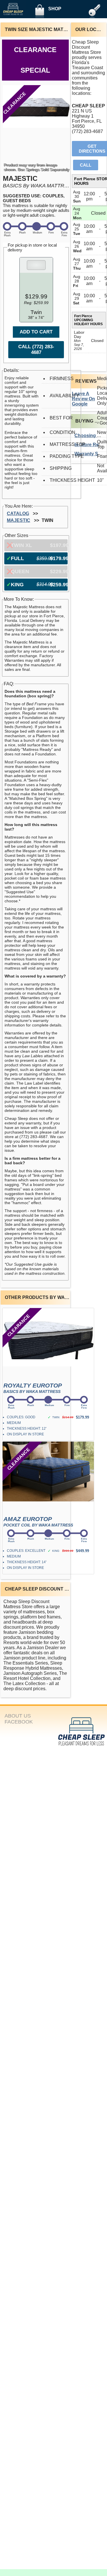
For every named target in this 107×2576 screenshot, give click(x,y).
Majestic (19, 520)
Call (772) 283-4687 (36, 350)
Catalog (18, 514)
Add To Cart (36, 332)
